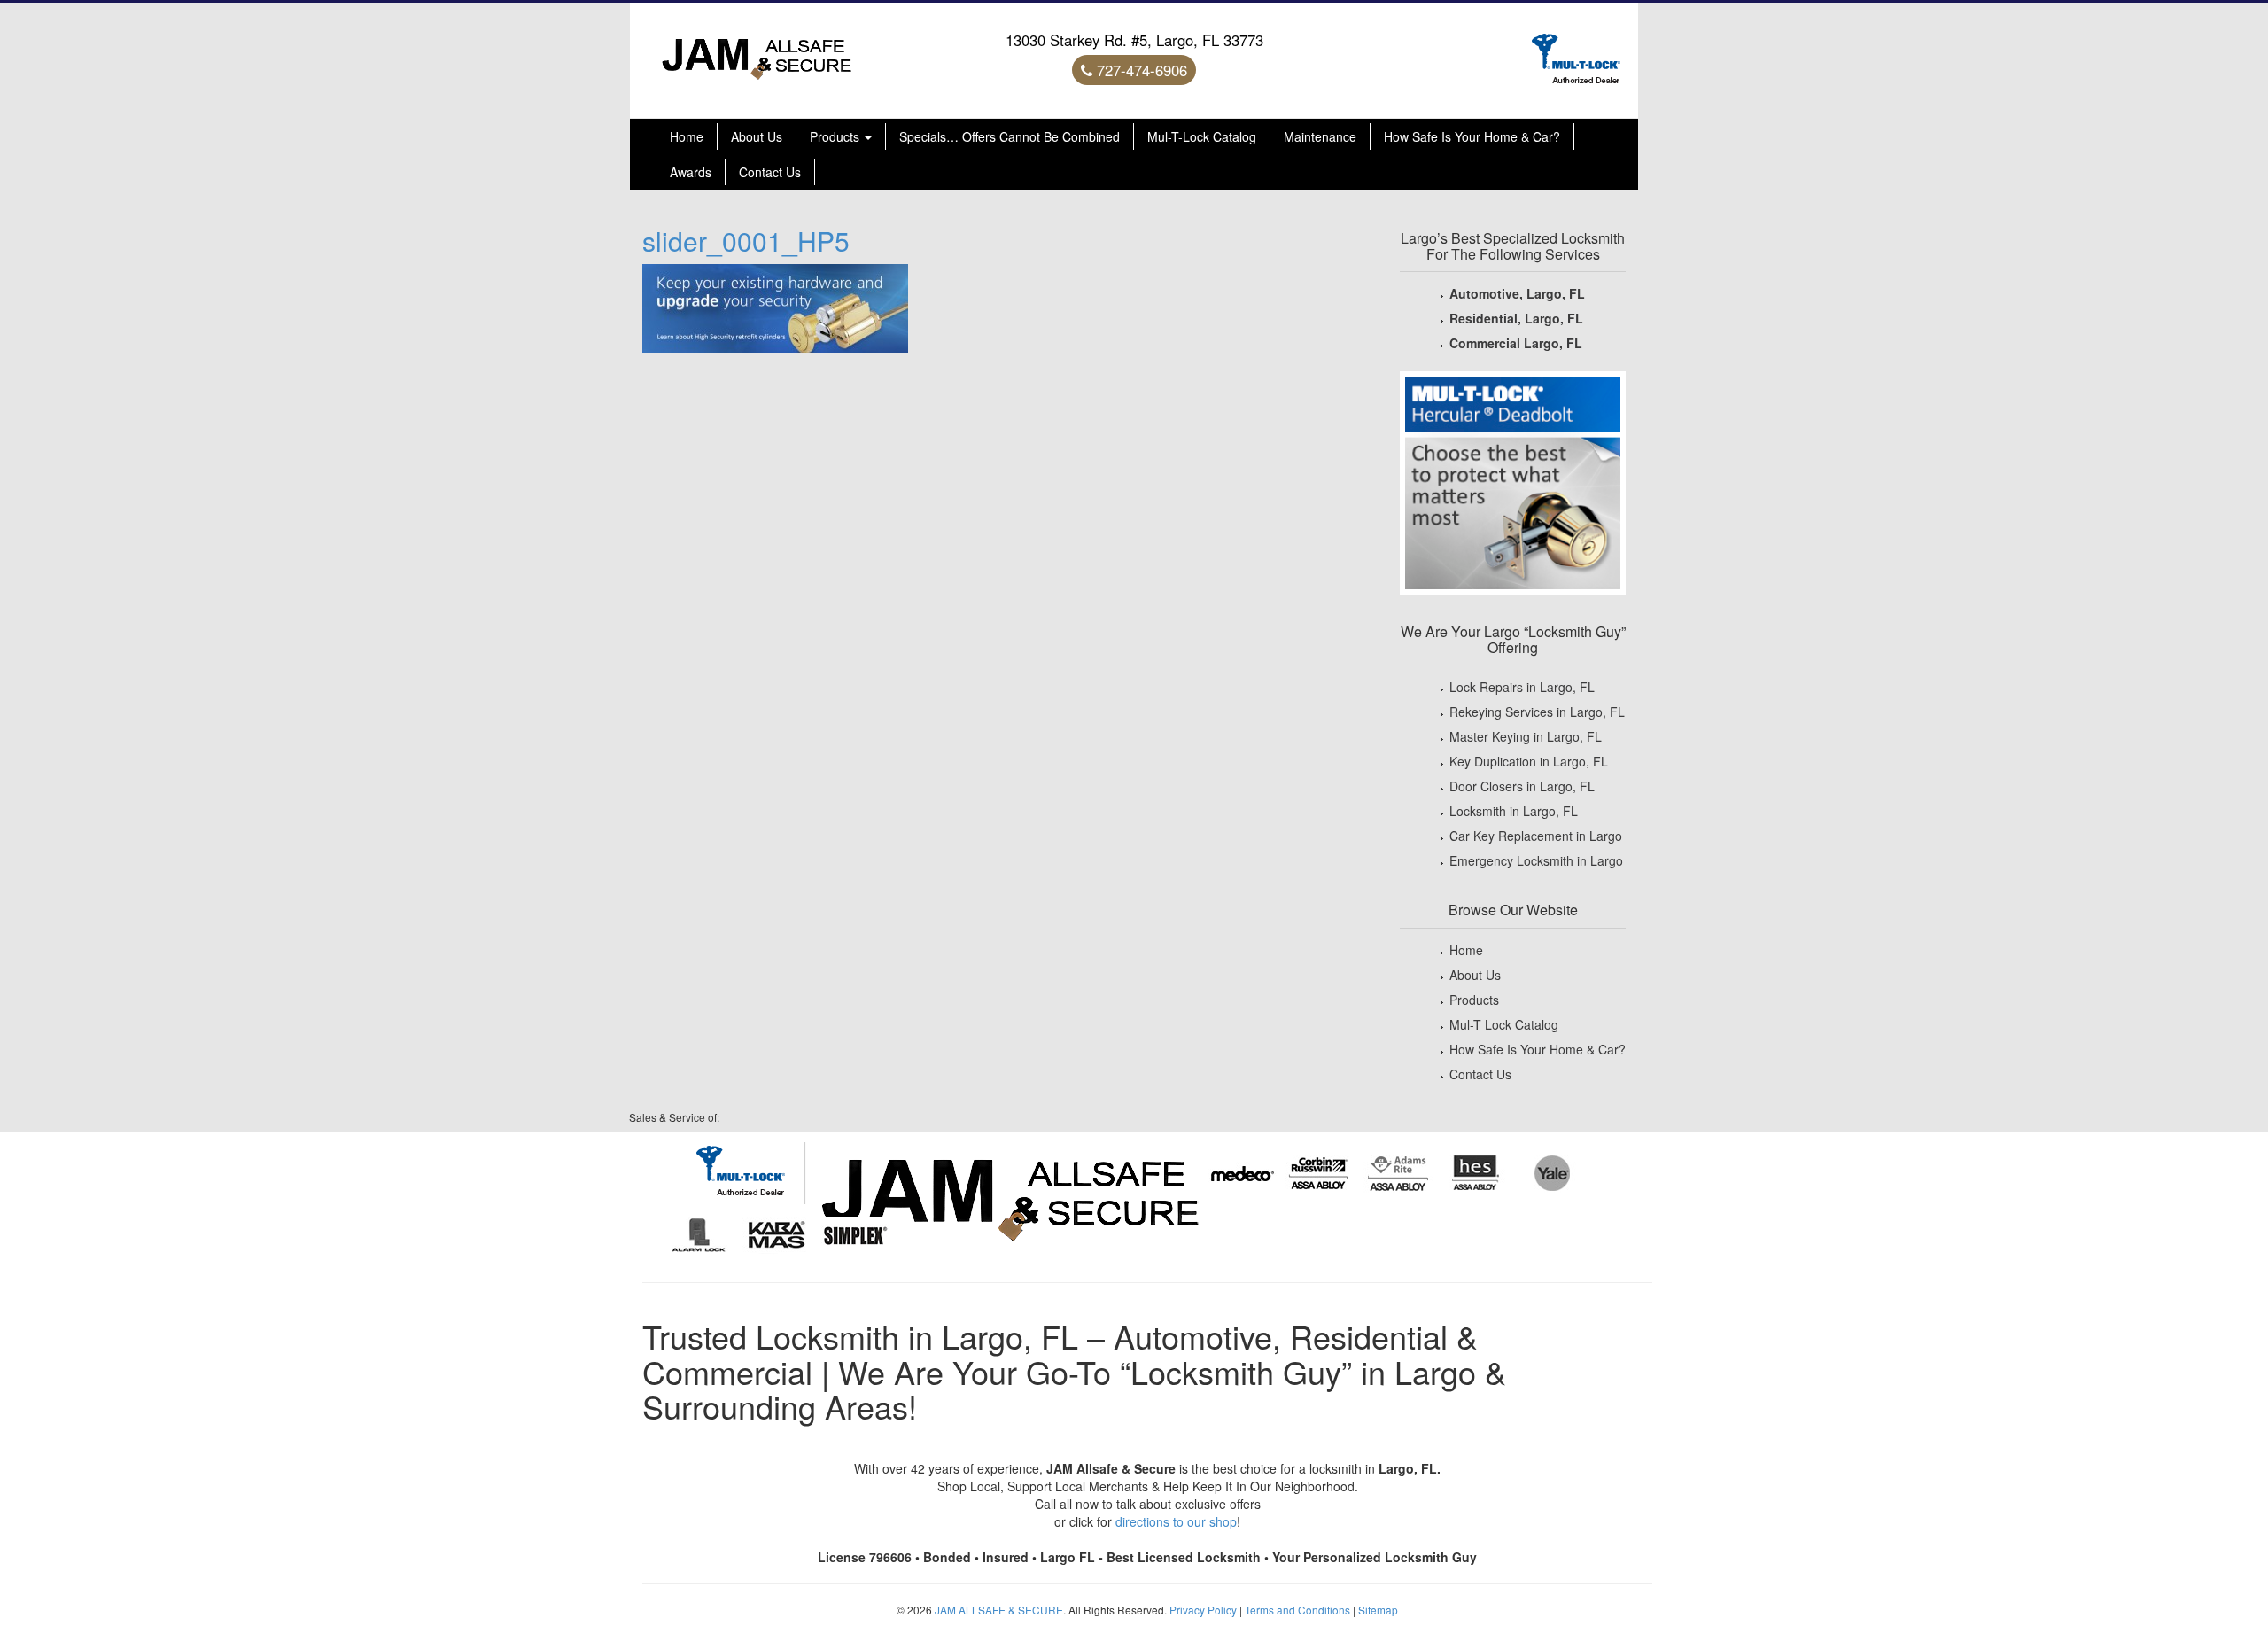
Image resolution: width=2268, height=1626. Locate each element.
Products (836, 136)
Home (687, 136)
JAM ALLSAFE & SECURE (999, 1610)
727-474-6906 (1140, 70)
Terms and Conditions (1297, 1610)
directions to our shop (1176, 1521)
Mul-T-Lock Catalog (1202, 136)
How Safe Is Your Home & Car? (1472, 136)
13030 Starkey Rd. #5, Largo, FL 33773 (1134, 40)
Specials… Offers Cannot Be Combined (1010, 136)
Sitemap (1378, 1610)
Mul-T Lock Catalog (1504, 1024)
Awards (691, 172)
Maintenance (1320, 136)
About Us (757, 136)
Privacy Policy (1203, 1610)
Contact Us (770, 172)
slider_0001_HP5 (746, 241)
